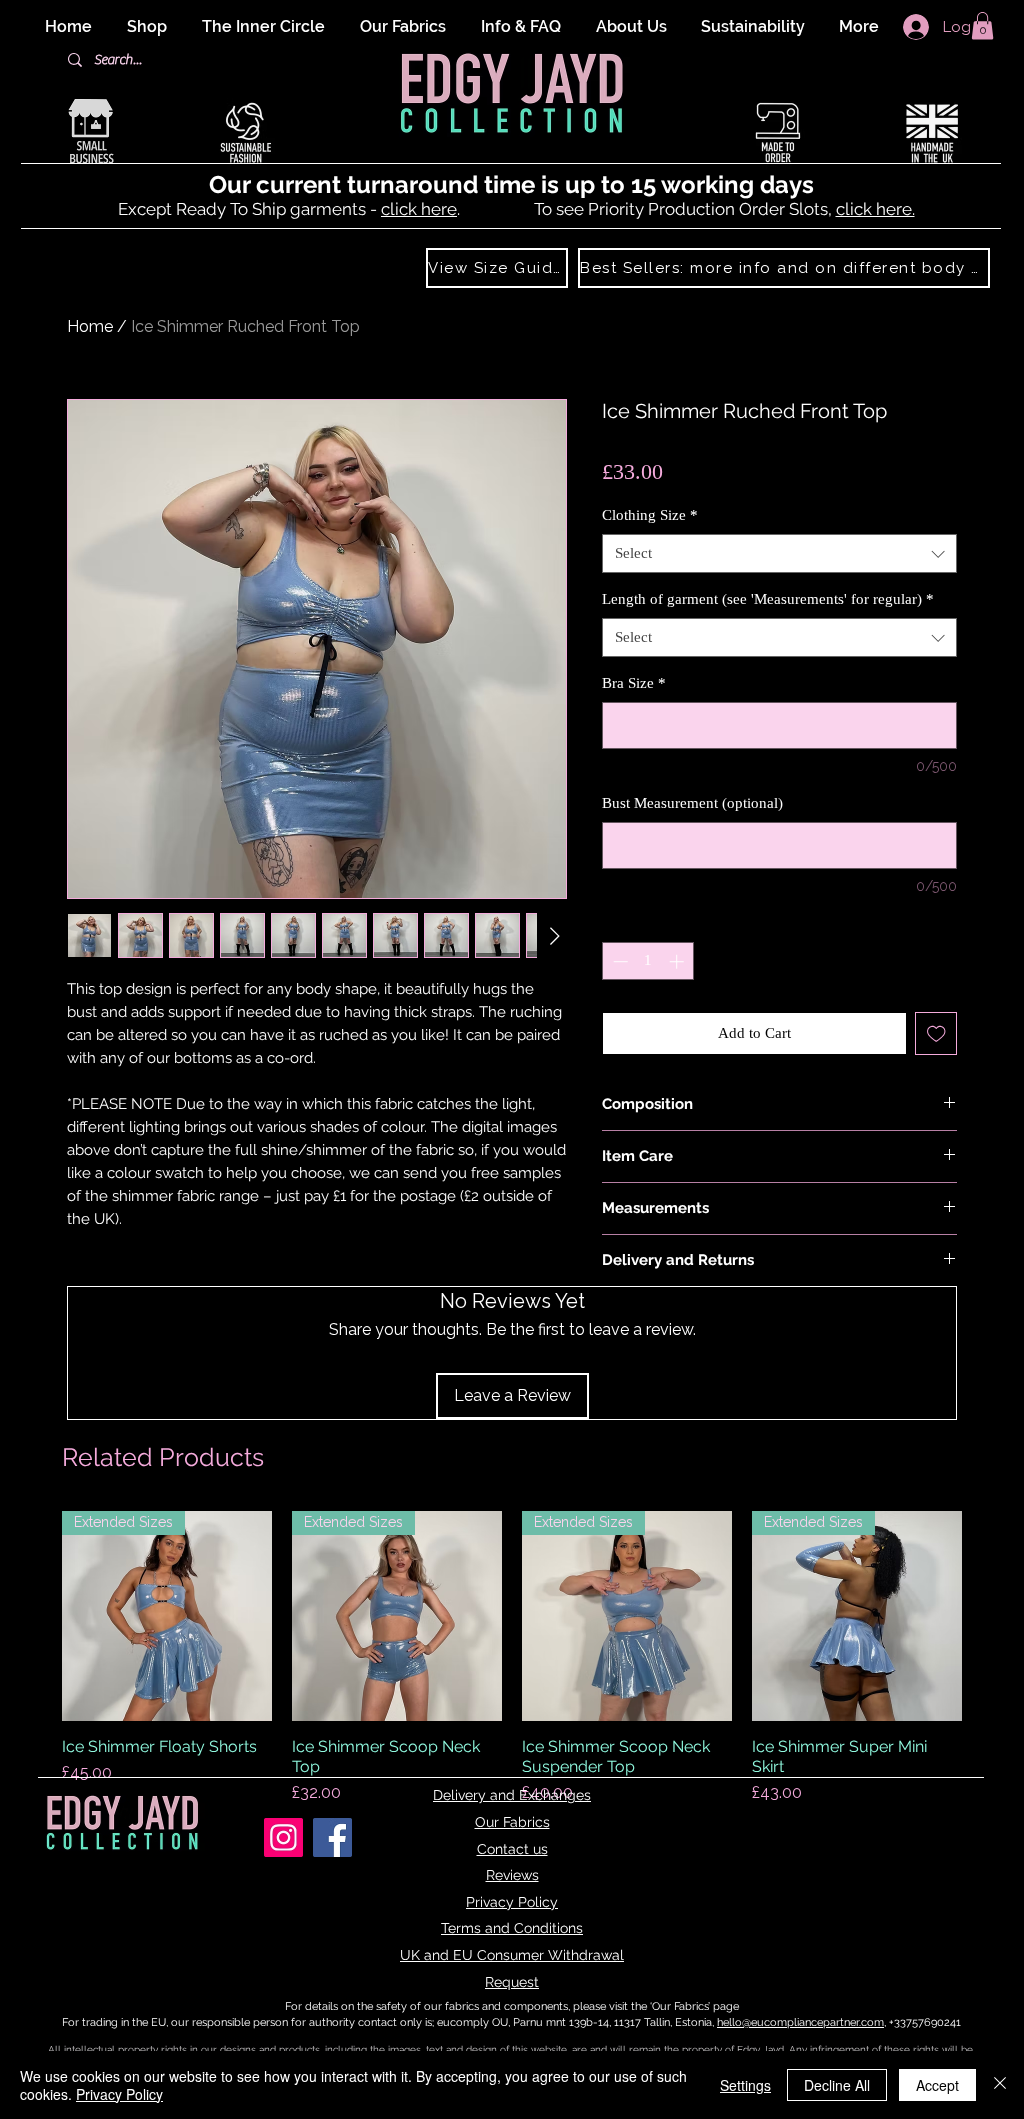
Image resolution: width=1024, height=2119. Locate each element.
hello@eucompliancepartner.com (800, 2022)
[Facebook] (332, 1837)
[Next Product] (990, 1616)
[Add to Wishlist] (936, 1033)
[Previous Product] (34, 1616)
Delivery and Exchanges (512, 1795)
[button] (982, 25)
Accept (937, 2085)
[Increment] (678, 961)
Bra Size (634, 683)
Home (90, 326)
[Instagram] (283, 1837)
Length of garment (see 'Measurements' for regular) (768, 599)
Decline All (837, 2085)
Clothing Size (650, 515)
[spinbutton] (648, 961)
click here (419, 209)
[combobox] (779, 553)
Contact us (512, 1849)
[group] (512, 1658)
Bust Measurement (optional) (692, 803)
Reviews (512, 1875)
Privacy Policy (512, 1902)
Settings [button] (745, 2085)
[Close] (1000, 2085)
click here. (875, 209)
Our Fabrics (512, 1822)
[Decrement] (618, 961)
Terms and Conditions (512, 1928)
